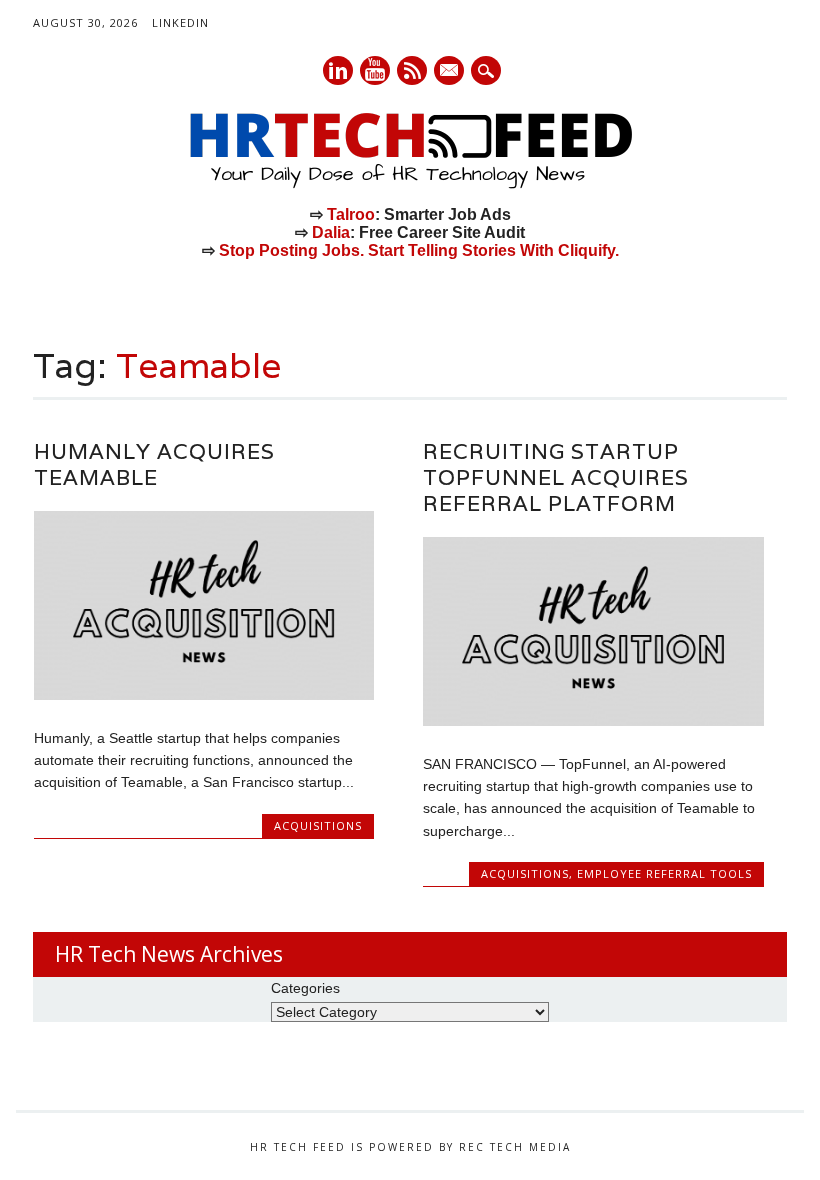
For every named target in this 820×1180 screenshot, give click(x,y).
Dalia (331, 232)
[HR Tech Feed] (410, 185)
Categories (305, 988)
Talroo (351, 214)
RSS (412, 70)
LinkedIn (180, 22)
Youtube (375, 70)
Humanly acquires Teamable (154, 464)
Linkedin (338, 70)
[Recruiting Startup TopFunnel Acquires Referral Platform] (593, 721)
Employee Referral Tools (664, 873)
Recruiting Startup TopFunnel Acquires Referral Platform (556, 477)
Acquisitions (318, 825)
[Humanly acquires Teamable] (204, 695)
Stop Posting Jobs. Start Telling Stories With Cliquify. (419, 250)
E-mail (450, 72)
